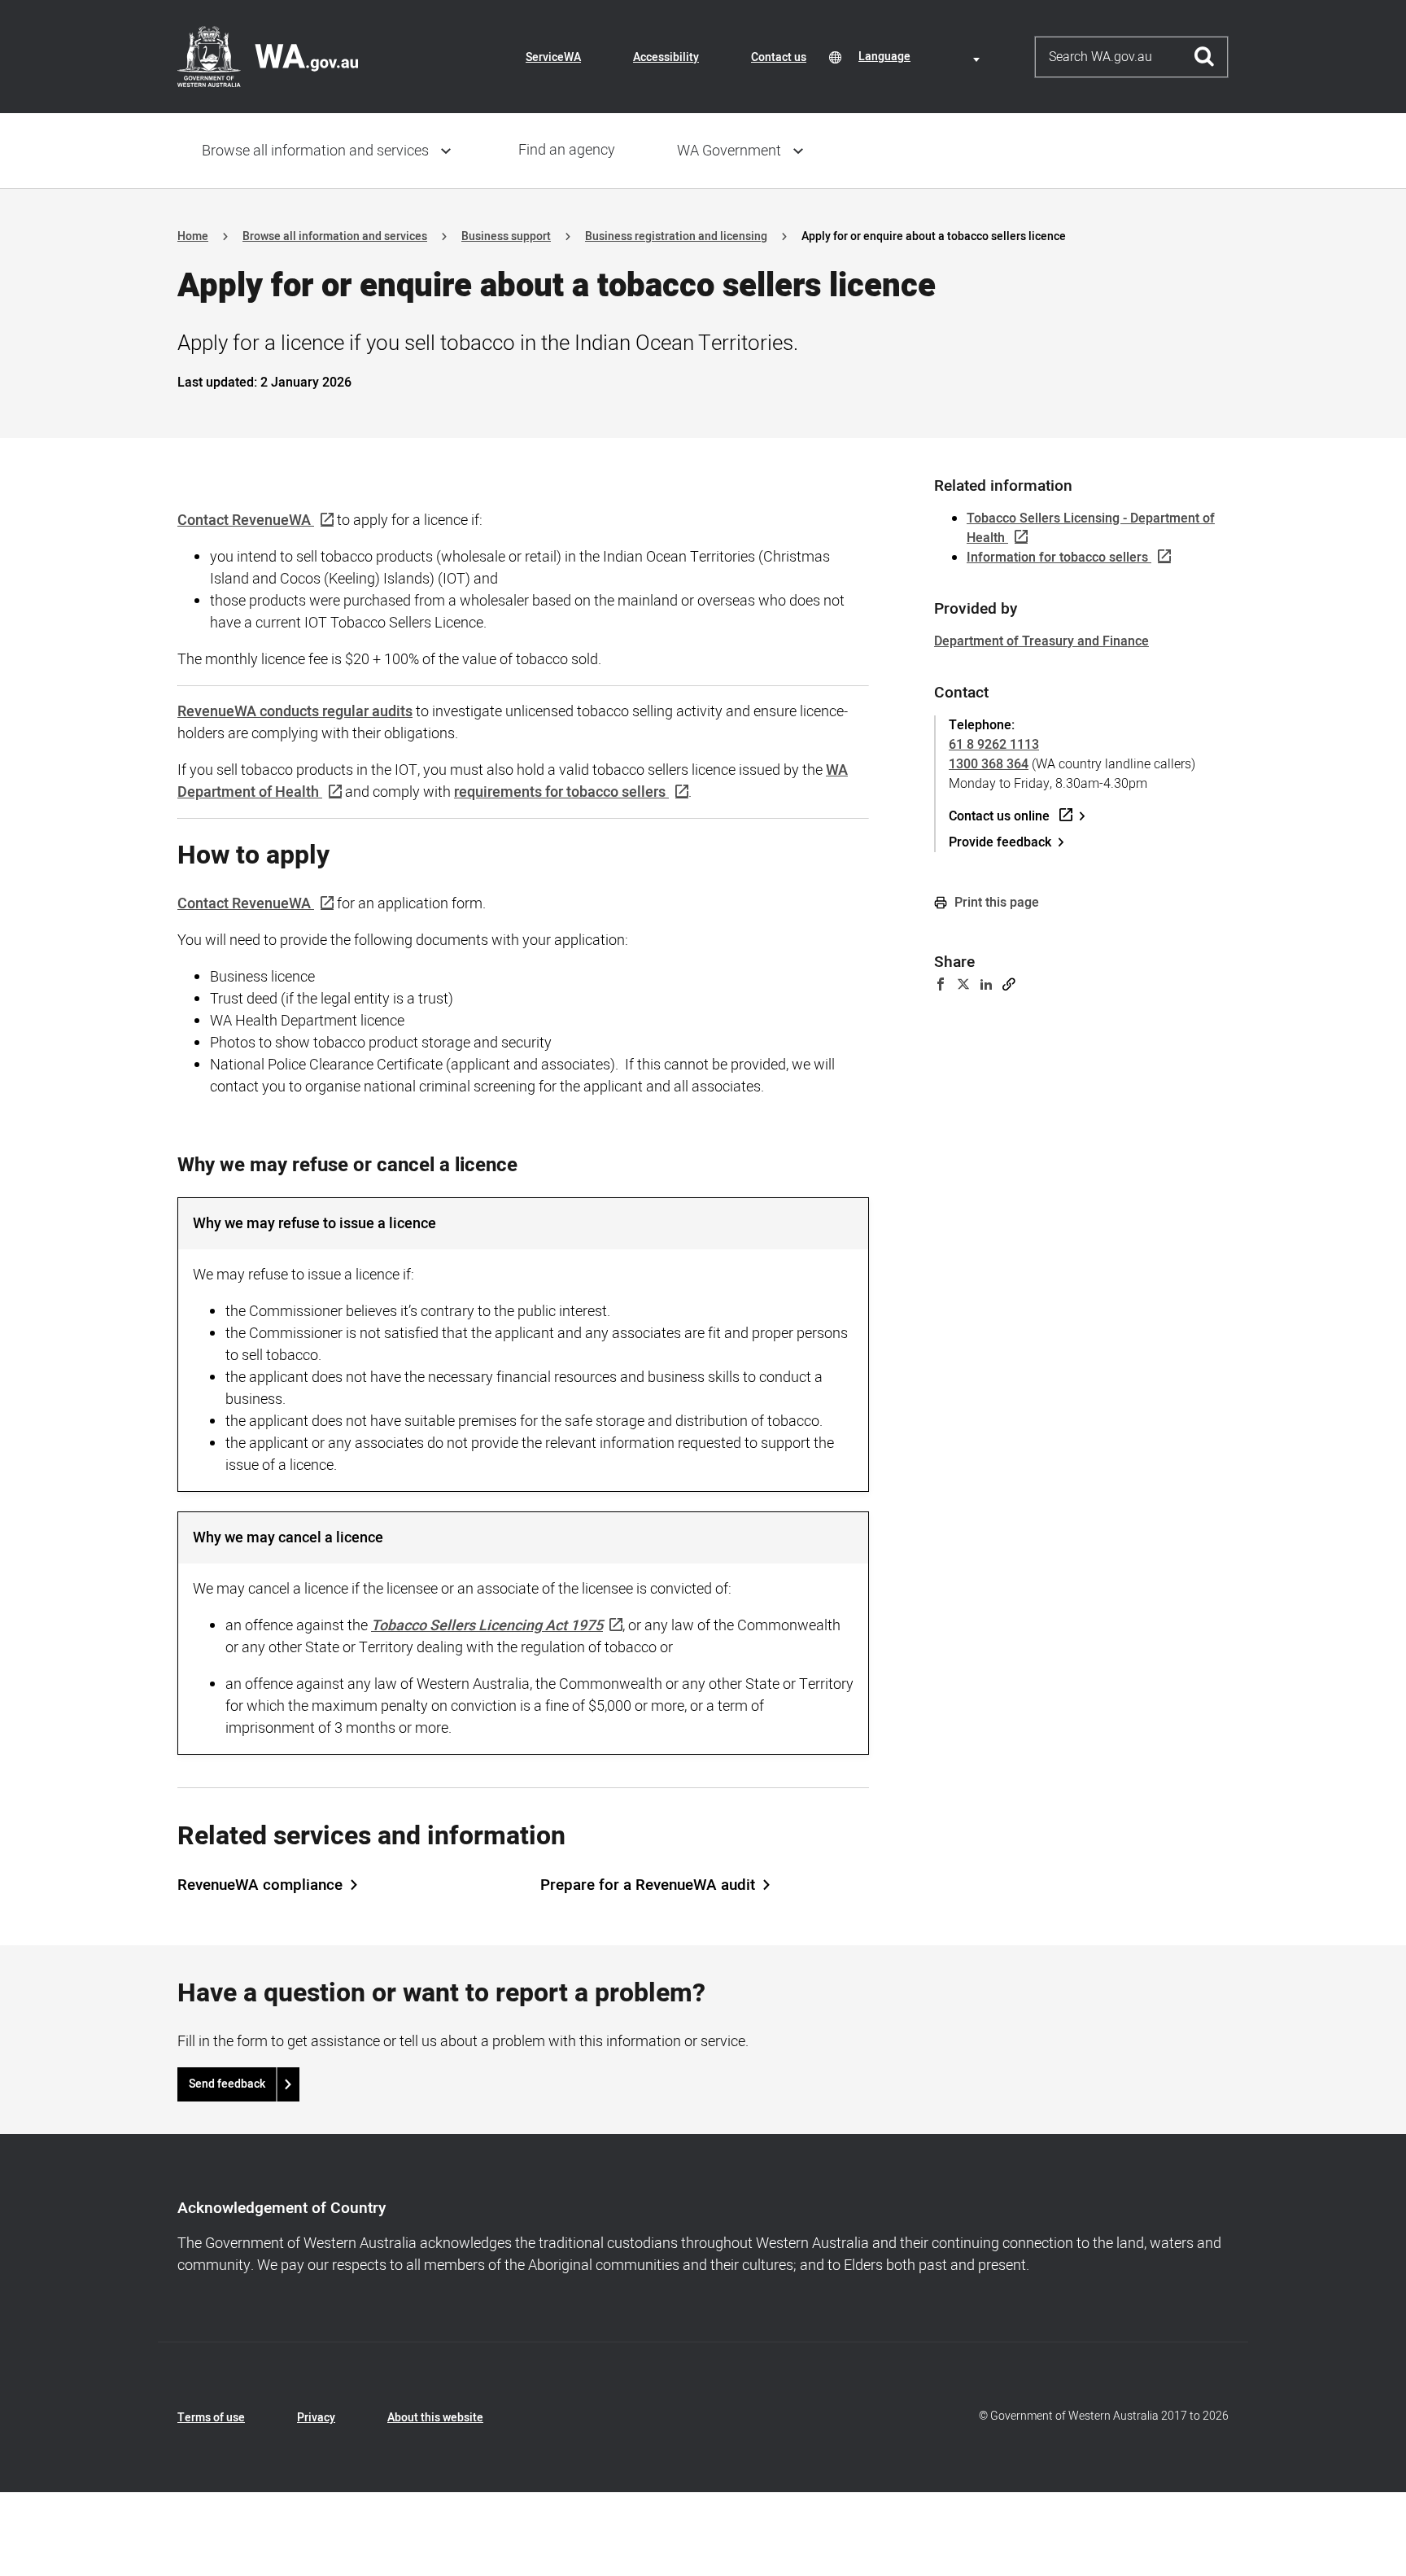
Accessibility (666, 57)
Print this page (995, 903)
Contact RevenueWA (244, 520)
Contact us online (999, 816)
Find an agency (567, 150)
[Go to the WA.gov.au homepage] (268, 56)
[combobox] (922, 57)
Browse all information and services (315, 151)
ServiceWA (553, 57)
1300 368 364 (989, 764)
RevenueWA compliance (260, 1885)
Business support (506, 236)
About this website (435, 2418)
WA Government (729, 151)
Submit (1205, 57)
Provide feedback (1000, 842)
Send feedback (227, 2084)
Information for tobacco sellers (1057, 558)
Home (193, 236)
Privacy (316, 2418)
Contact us (779, 57)
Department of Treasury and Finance (1041, 641)
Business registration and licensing (676, 236)
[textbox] (922, 57)
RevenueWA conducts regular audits (295, 712)
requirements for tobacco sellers (560, 792)
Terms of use (211, 2418)
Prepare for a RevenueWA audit (648, 1885)
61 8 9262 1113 (994, 745)
